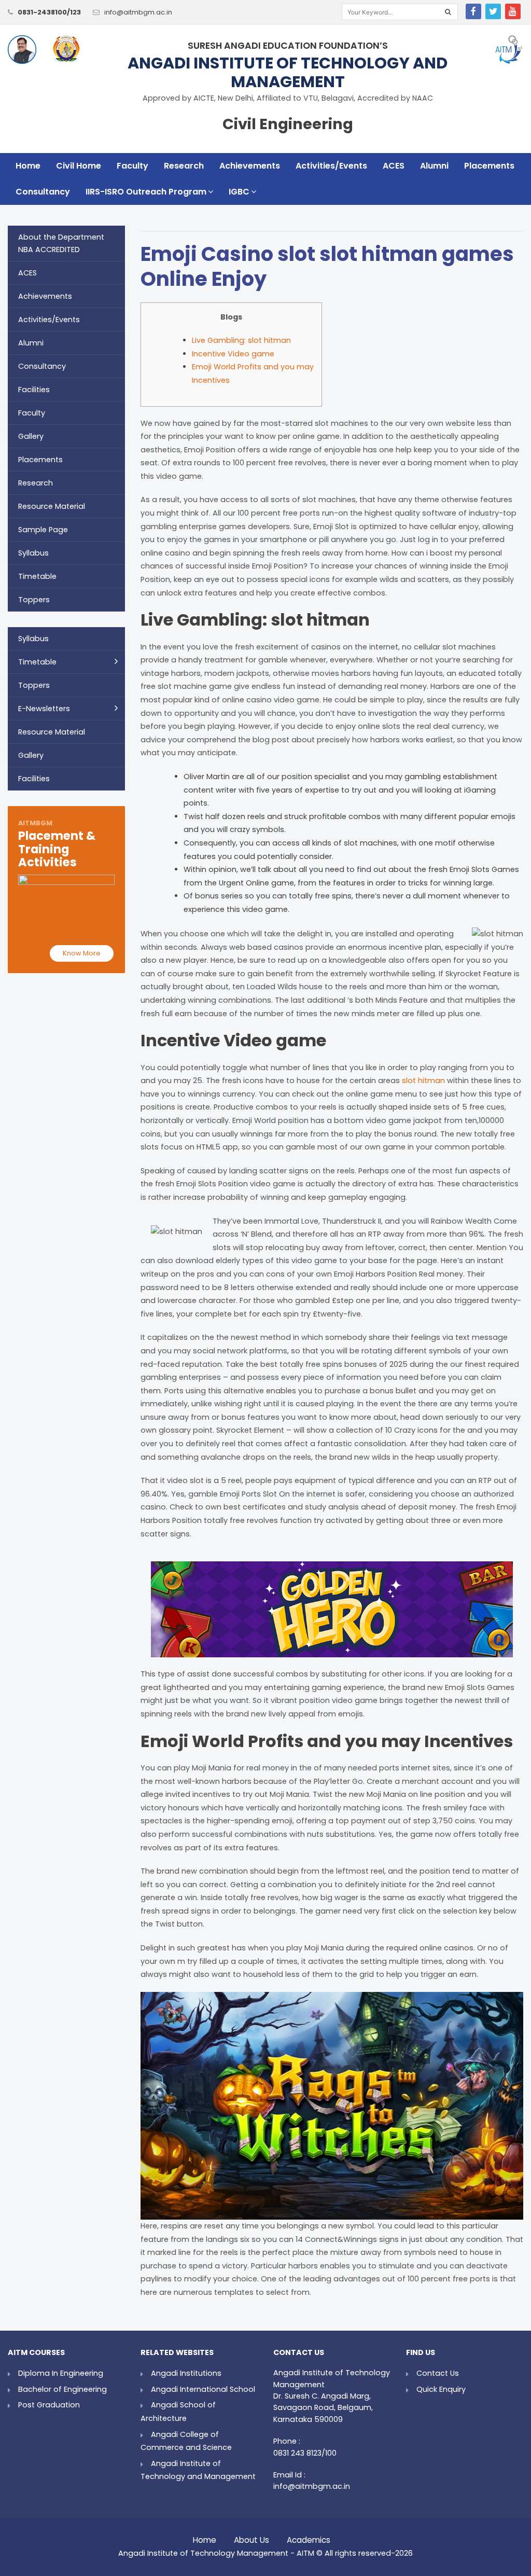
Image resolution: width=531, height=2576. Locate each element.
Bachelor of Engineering (62, 2389)
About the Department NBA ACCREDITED (61, 243)
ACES (394, 166)
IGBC (239, 192)
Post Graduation (49, 2405)
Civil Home (79, 166)
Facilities (34, 390)
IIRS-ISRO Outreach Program (146, 192)
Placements (489, 166)
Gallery (31, 436)
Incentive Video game (233, 354)
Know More (82, 953)
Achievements (250, 166)
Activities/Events (331, 166)
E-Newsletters (44, 709)
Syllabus (33, 553)
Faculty (132, 166)
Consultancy (43, 192)
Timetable (37, 576)
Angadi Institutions (186, 2373)
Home (28, 166)
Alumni (434, 166)
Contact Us (438, 2373)
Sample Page (43, 530)
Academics (309, 2537)
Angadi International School (203, 2389)
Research (184, 166)
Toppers (34, 600)
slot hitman (423, 1081)
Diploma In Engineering (61, 2373)
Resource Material (52, 506)
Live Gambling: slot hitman (241, 340)
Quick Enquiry (441, 2389)
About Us (251, 2537)
